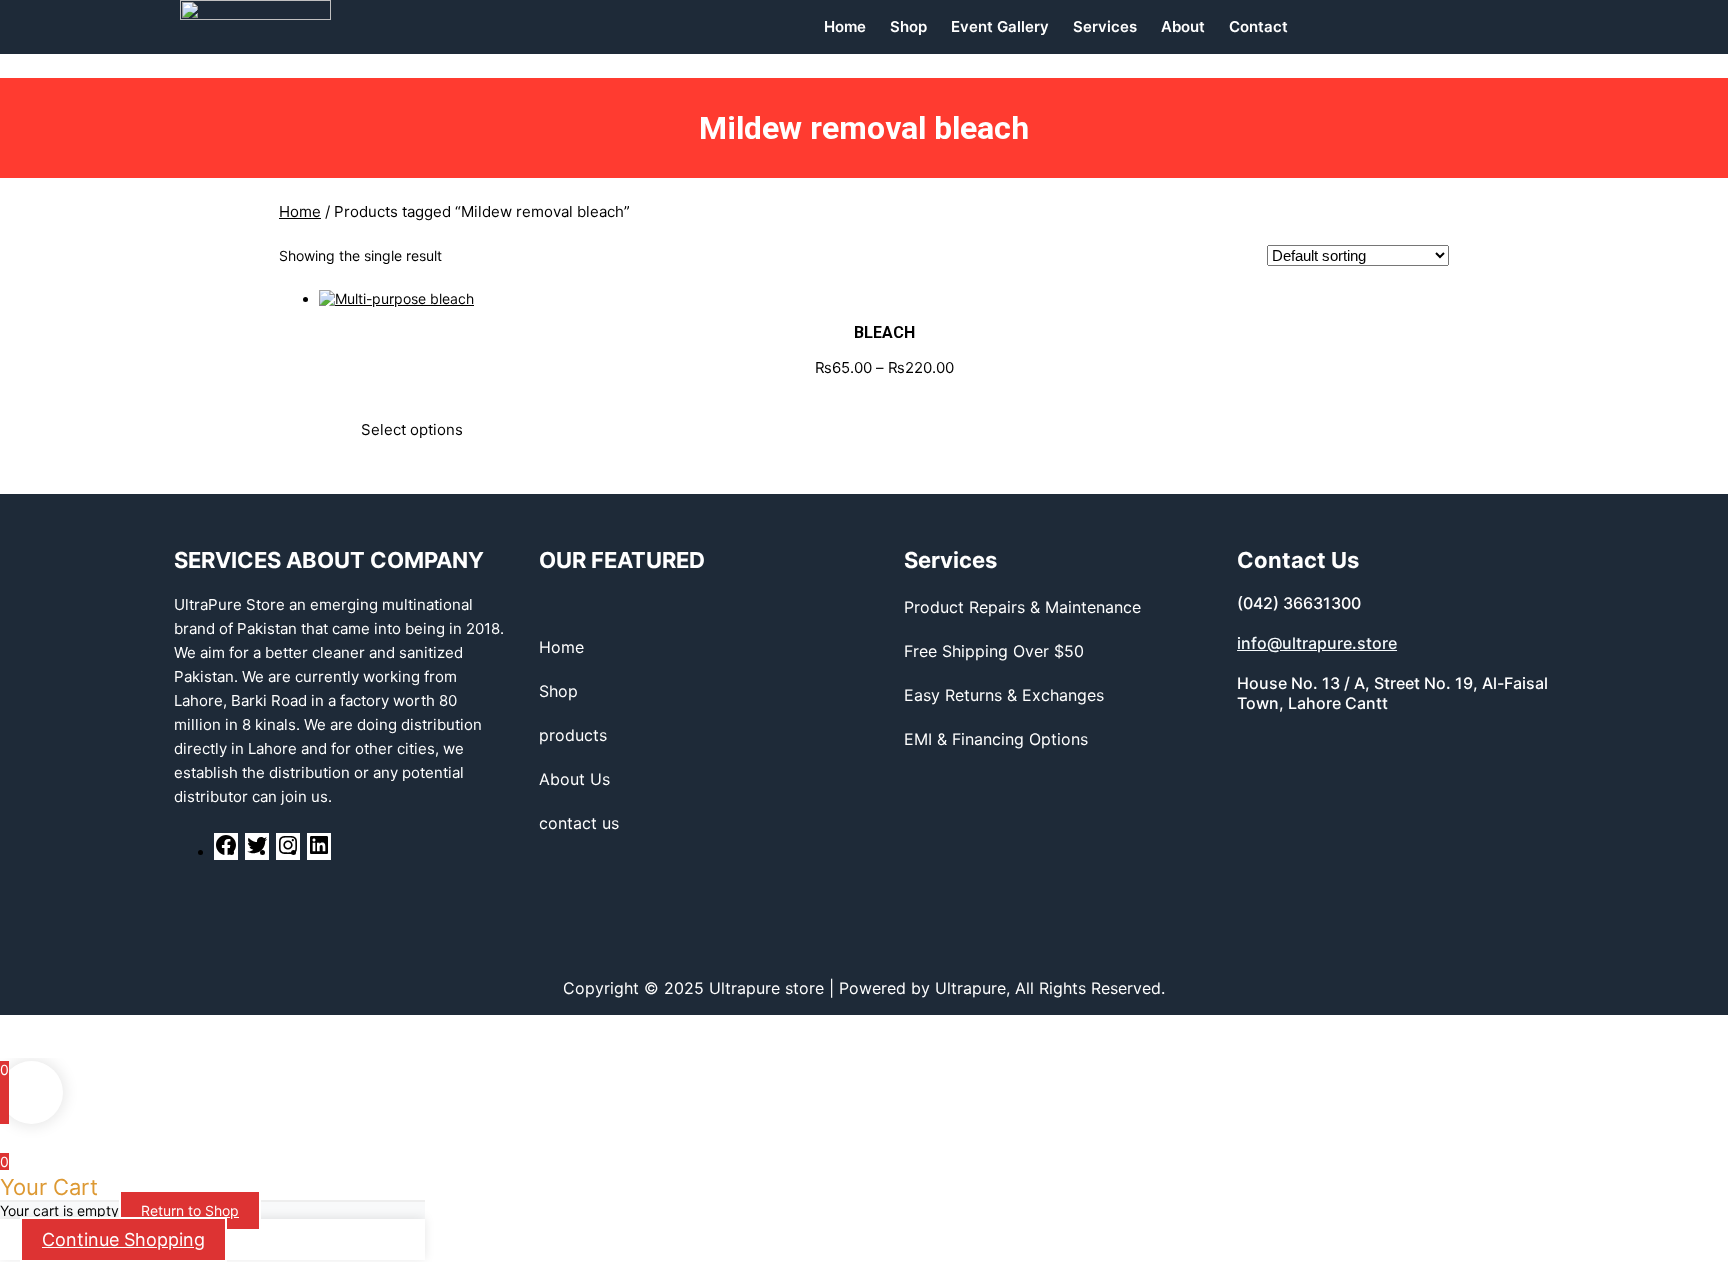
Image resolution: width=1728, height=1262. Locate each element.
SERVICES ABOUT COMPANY (329, 560)
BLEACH (884, 332)
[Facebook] (226, 851)
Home (300, 211)
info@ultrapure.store (1317, 643)
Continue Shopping (123, 1239)
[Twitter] (257, 851)
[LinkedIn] (319, 851)
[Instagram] (288, 851)
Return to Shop (190, 1210)
